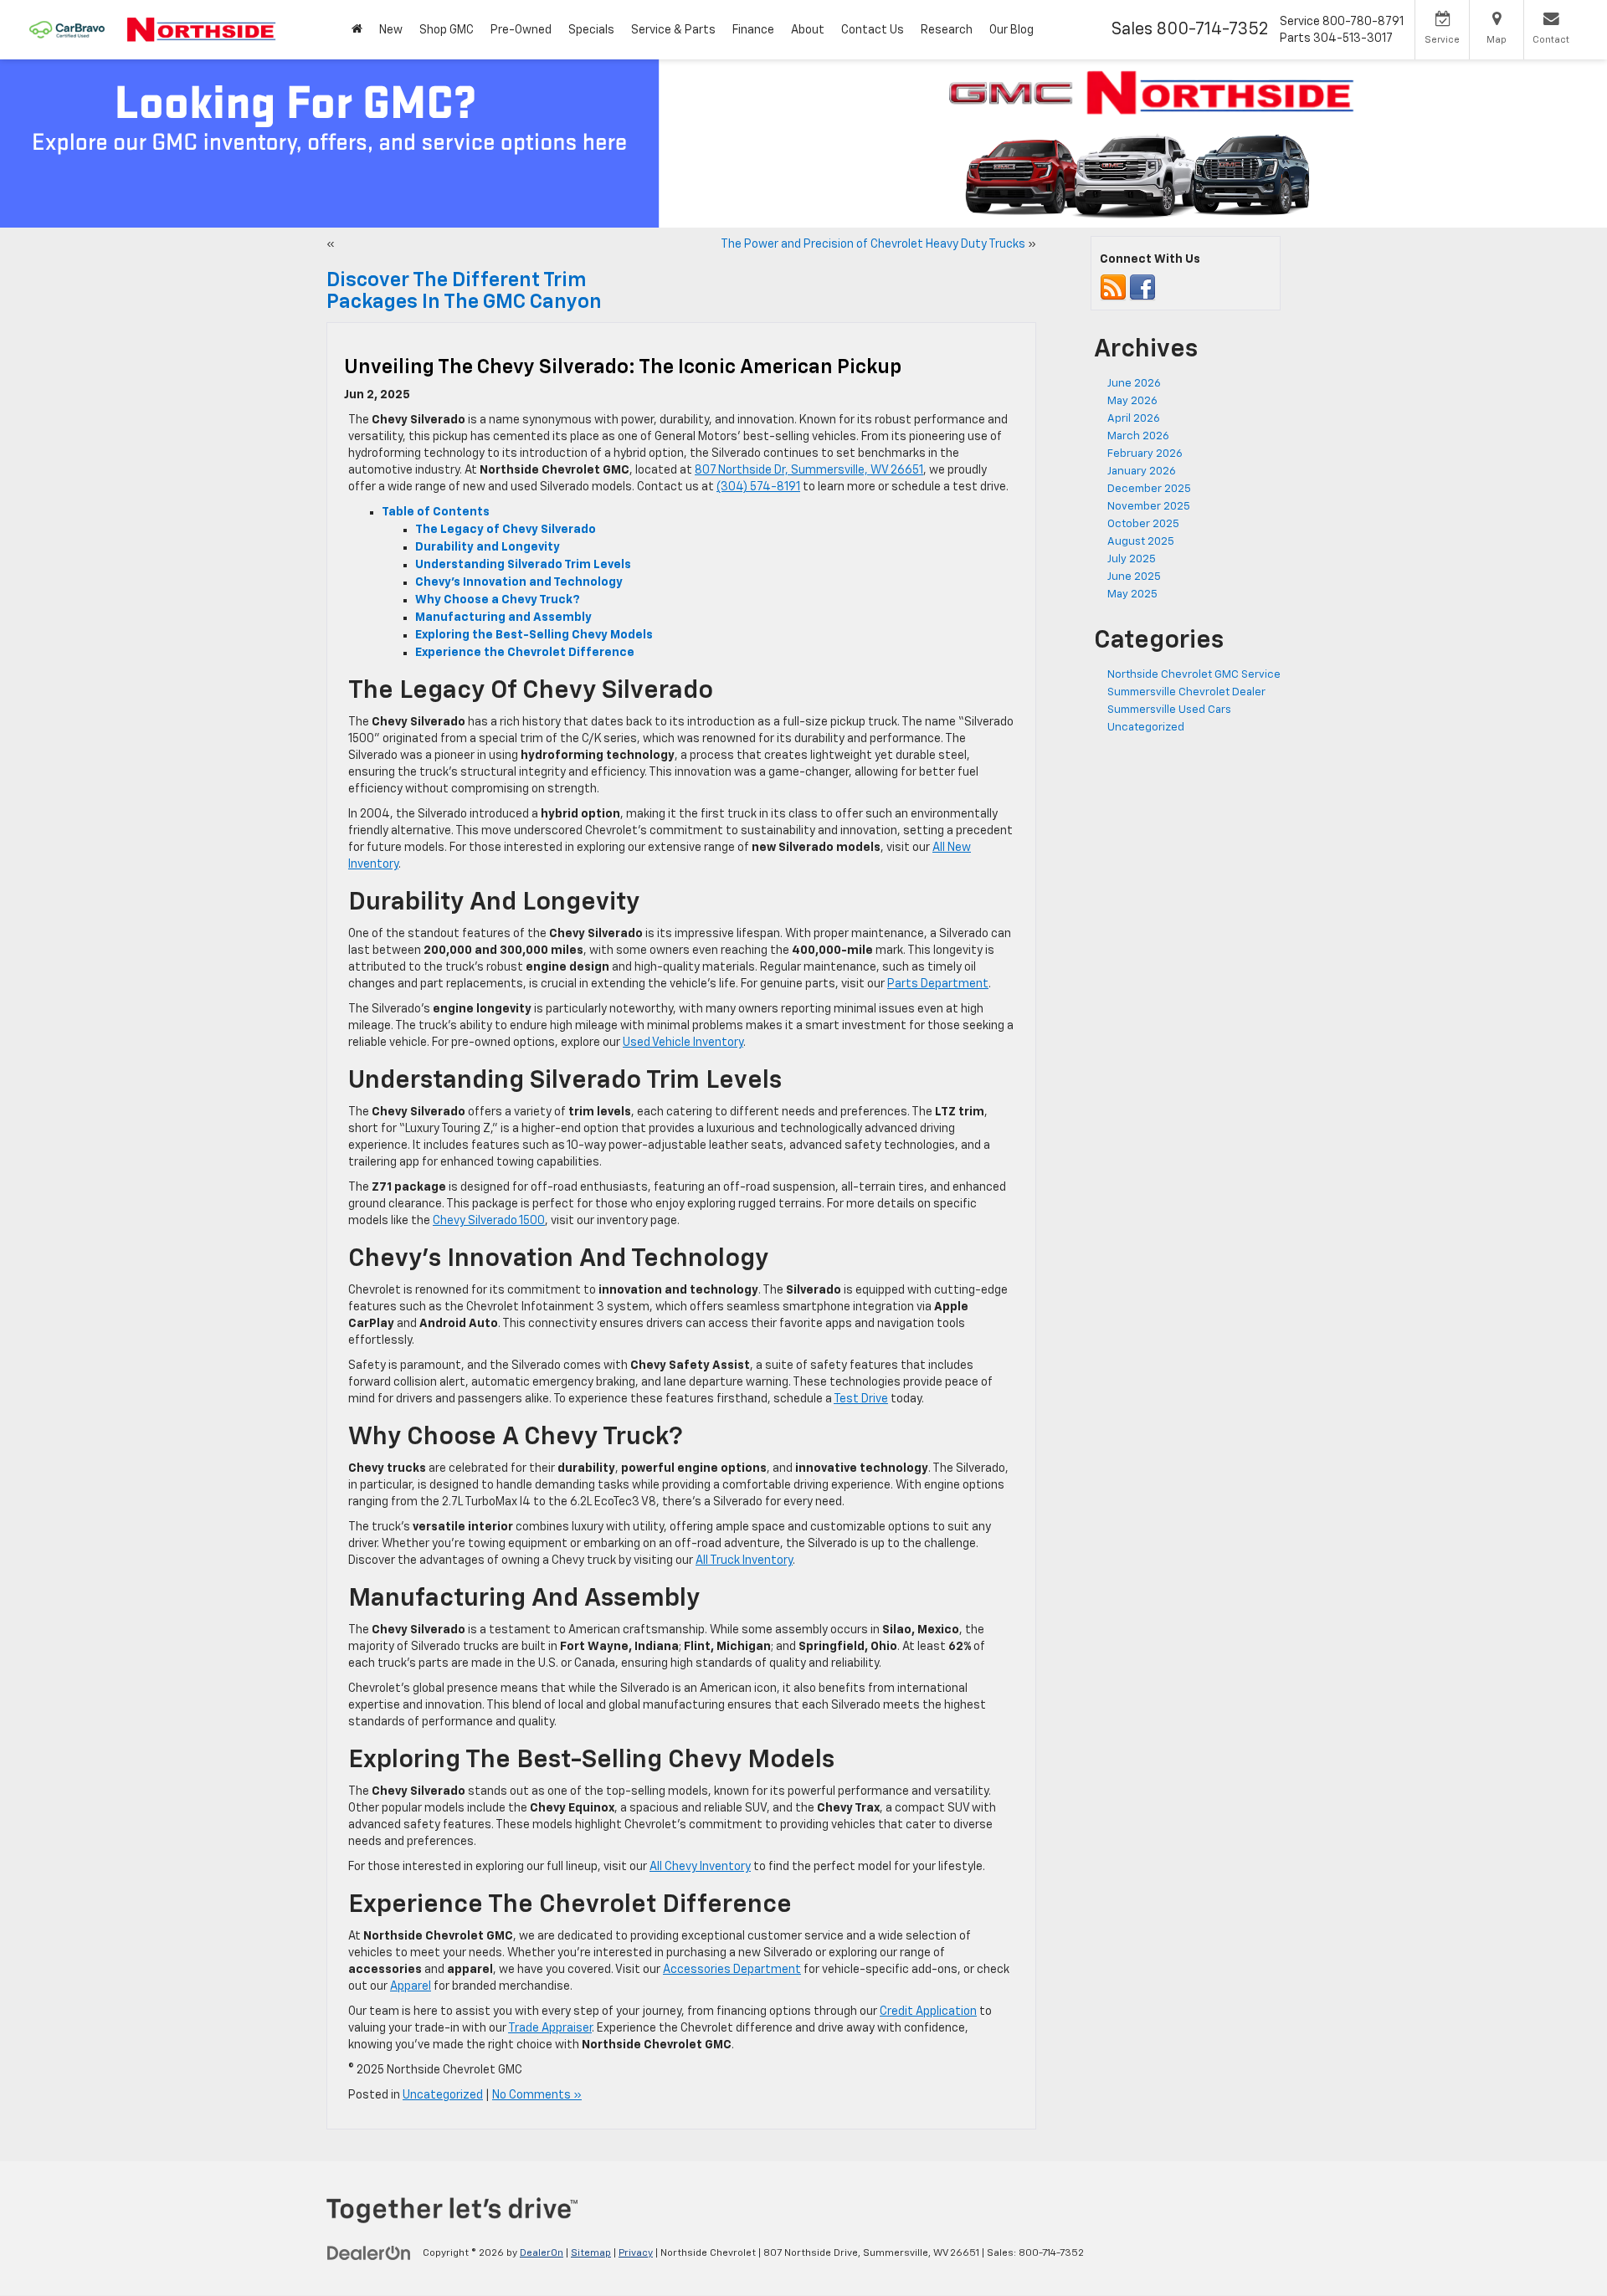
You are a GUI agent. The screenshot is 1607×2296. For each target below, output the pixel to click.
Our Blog (1011, 30)
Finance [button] (753, 30)
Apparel (411, 1986)
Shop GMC (447, 30)
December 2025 (1149, 489)
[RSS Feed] (1113, 288)
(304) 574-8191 (758, 487)
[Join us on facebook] (1142, 288)
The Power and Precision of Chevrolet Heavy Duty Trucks (873, 244)
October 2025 (1143, 524)
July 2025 (1132, 559)
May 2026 (1132, 401)
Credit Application (928, 2012)
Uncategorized (443, 2095)
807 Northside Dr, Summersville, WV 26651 (809, 470)
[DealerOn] (369, 2252)
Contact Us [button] (873, 30)
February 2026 (1145, 454)
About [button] (808, 30)
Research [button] (947, 30)
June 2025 (1134, 577)
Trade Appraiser (550, 2028)
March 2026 (1138, 436)
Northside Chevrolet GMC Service (1194, 675)
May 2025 (1132, 594)
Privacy (636, 2253)
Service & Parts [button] (673, 30)
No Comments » (537, 2095)
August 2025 (1141, 542)
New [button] (391, 30)
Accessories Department (732, 1970)
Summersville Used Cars (1169, 710)
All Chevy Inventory (700, 1867)
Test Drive (861, 1399)
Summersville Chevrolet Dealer (1186, 692)
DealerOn (542, 2253)
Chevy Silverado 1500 (489, 1221)
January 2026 (1142, 471)
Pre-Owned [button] (521, 30)
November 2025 (1149, 507)
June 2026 (1134, 384)
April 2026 (1134, 419)
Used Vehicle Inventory (683, 1043)
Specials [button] (591, 30)
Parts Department (938, 984)
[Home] (357, 30)
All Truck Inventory (744, 1561)
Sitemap (591, 2253)
